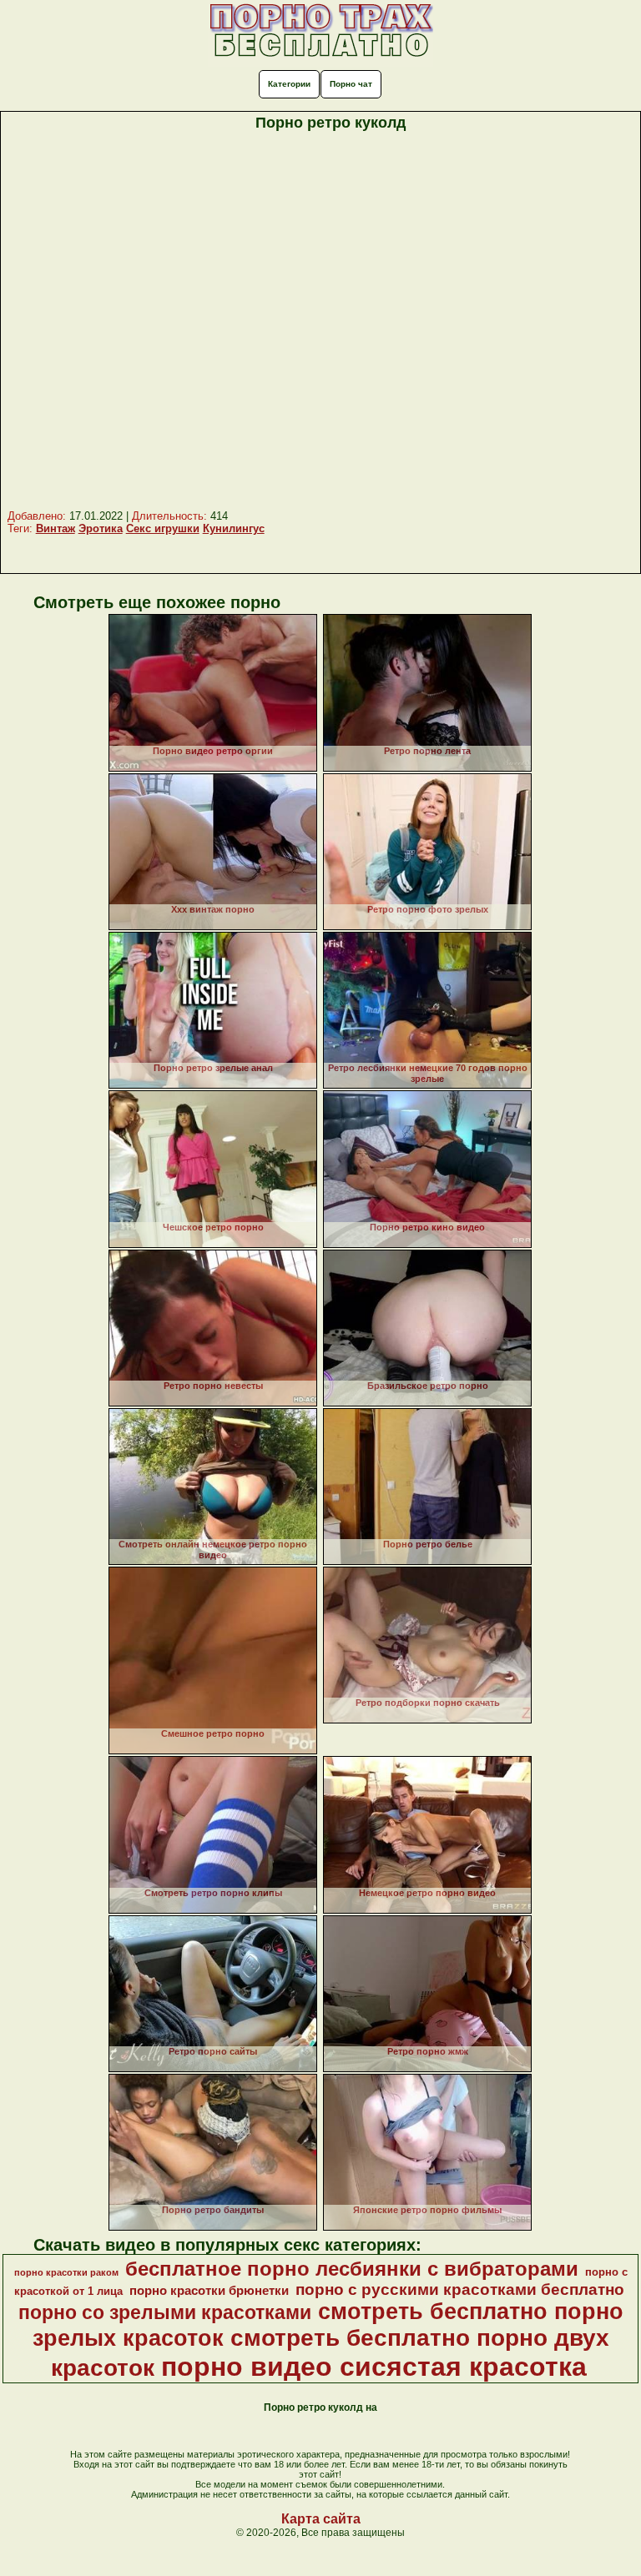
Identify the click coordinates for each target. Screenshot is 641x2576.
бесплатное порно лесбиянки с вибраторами (352, 2269)
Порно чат (351, 84)
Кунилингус (234, 528)
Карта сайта (321, 2519)
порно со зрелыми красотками (165, 2312)
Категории (289, 84)
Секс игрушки (163, 528)
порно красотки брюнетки (209, 2291)
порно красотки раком (66, 2272)
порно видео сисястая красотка (374, 2367)
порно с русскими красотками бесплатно (460, 2289)
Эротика (101, 528)
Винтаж (56, 528)
